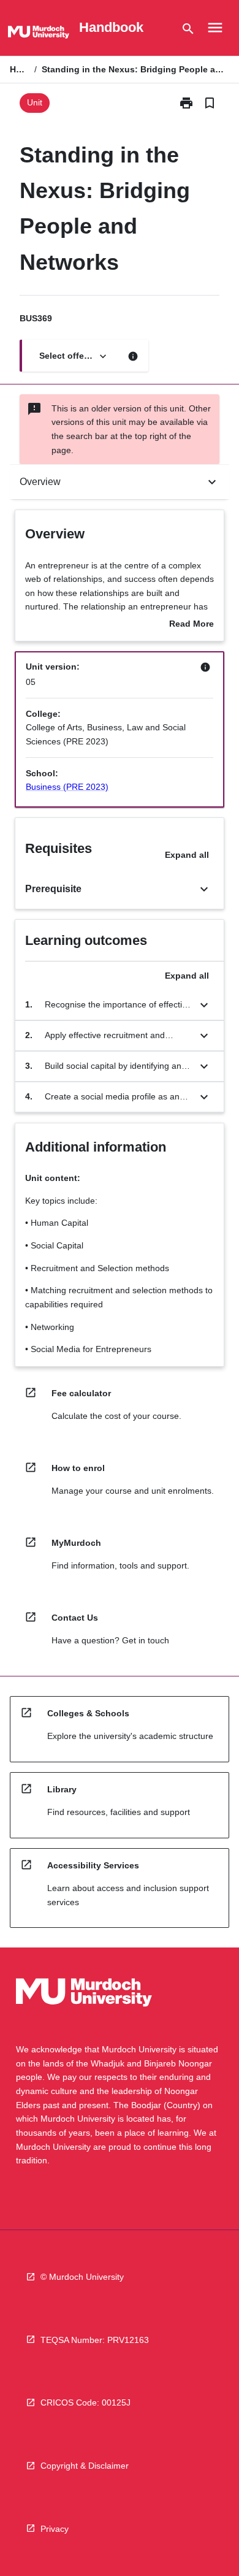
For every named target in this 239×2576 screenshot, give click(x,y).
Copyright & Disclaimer (85, 2466)
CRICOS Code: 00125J (85, 2402)
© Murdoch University (82, 2277)
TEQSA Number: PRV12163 (95, 2340)
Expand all (187, 855)
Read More (192, 625)
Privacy (55, 2529)
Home (20, 69)
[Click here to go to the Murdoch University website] (39, 34)
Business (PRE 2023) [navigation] (67, 787)
